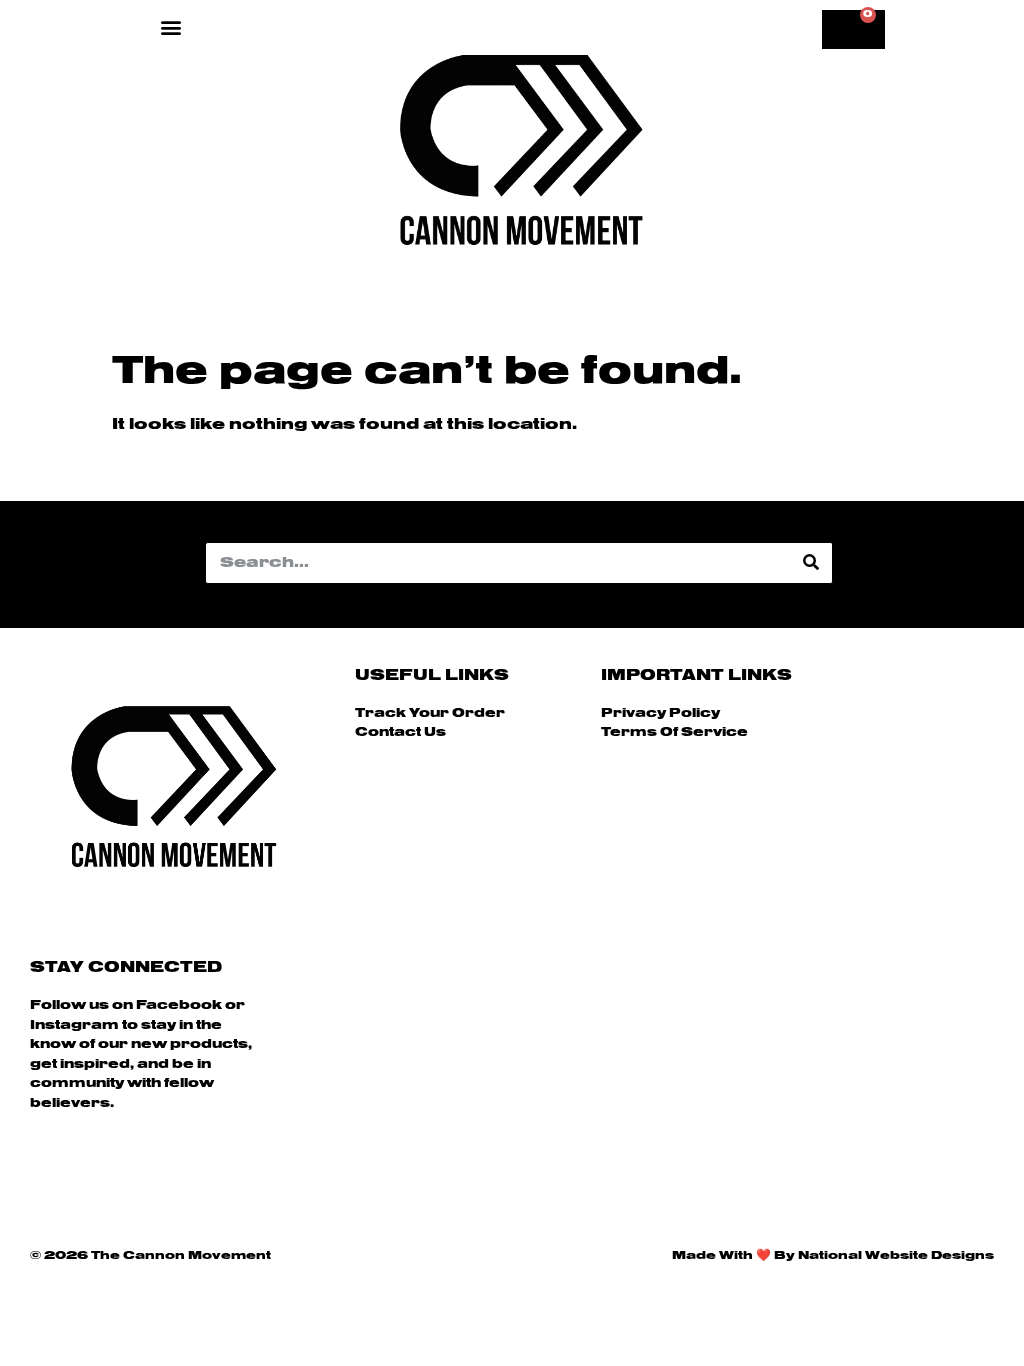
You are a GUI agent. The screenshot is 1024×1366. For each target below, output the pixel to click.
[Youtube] (154, 1170)
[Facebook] (44, 1170)
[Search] (811, 563)
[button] (170, 26)
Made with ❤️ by (735, 1256)
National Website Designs (896, 1256)
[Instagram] (99, 1170)
